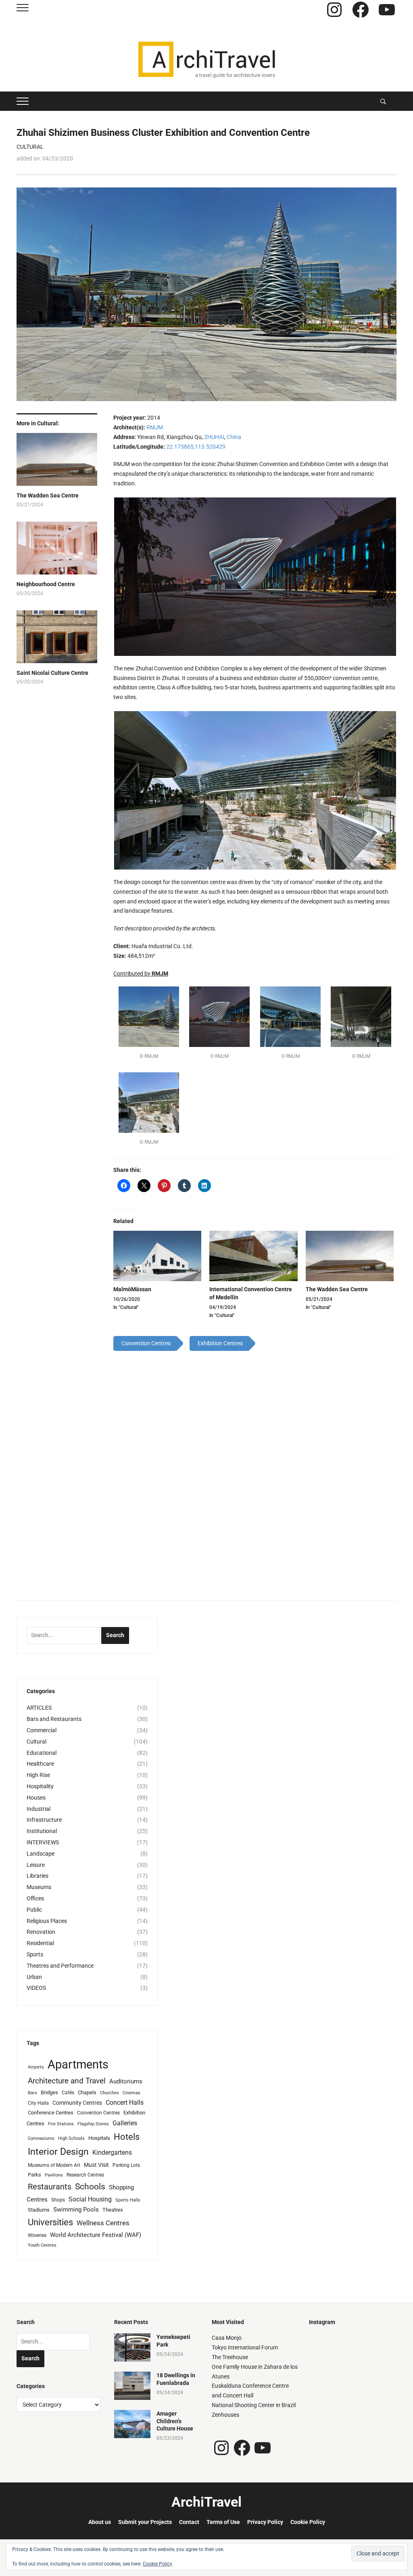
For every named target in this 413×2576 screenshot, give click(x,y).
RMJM (155, 427)
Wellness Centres (103, 2223)
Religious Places (47, 1921)
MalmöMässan (132, 1289)
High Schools (71, 2138)
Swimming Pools (76, 2210)
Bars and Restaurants (54, 1719)
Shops (58, 2200)
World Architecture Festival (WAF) (96, 2235)
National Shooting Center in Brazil (254, 2405)
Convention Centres (98, 2113)
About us (100, 2522)
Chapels (87, 2092)
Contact (189, 2522)
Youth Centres (42, 2245)
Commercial (42, 1730)
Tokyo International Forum (245, 2347)
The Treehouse (230, 2357)
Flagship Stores (93, 2124)
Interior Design (58, 2152)
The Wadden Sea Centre (48, 495)
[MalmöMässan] (157, 1256)
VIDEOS (36, 1988)
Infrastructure (44, 1820)
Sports (35, 1954)
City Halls (38, 2103)
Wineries (37, 2235)
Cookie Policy (308, 2522)
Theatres (113, 2210)
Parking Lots (126, 2165)
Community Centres (77, 2103)
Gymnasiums (41, 2138)
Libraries (38, 1876)
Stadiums (39, 2210)
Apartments (78, 2064)
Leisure (36, 1865)
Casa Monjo (227, 2338)
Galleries (125, 2123)
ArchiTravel (206, 2502)
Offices (35, 1898)
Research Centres (85, 2175)
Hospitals (99, 2138)
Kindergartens (112, 2153)
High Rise (38, 1775)
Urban (34, 1977)
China (234, 437)
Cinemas (131, 2093)
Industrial (39, 1809)
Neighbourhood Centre (46, 584)
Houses (36, 1798)
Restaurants (50, 2187)
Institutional (42, 1831)
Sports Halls (128, 2200)
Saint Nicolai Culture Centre (52, 673)
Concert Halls (125, 2103)
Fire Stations (61, 2124)
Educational (42, 1753)
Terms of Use (223, 2522)
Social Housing (90, 2199)
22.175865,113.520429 (196, 447)
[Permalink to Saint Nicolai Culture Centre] (57, 640)
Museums (39, 1887)
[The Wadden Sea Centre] (350, 1256)
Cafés (68, 2093)
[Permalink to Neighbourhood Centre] (57, 551)
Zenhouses (225, 2415)
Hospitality (40, 1786)
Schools (90, 2186)
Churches (110, 2093)
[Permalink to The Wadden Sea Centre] (57, 463)
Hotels (127, 2137)
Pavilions (54, 2175)
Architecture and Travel (67, 2081)
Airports (36, 2067)
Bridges (49, 2092)
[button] (255, 577)
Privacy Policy (265, 2522)
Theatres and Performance (60, 1966)
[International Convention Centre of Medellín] (253, 1256)
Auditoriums (126, 2081)
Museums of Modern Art (54, 2165)
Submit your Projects (145, 2522)
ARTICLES (39, 1708)
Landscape (41, 1854)
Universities (50, 2222)
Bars (32, 2093)
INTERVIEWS (43, 1842)
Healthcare (40, 1764)
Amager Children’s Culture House (175, 2421)
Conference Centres (51, 2113)
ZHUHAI (214, 437)
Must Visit (96, 2165)
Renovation (41, 1932)
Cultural (30, 147)
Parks (34, 2175)
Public (34, 1910)
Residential (40, 1943)
